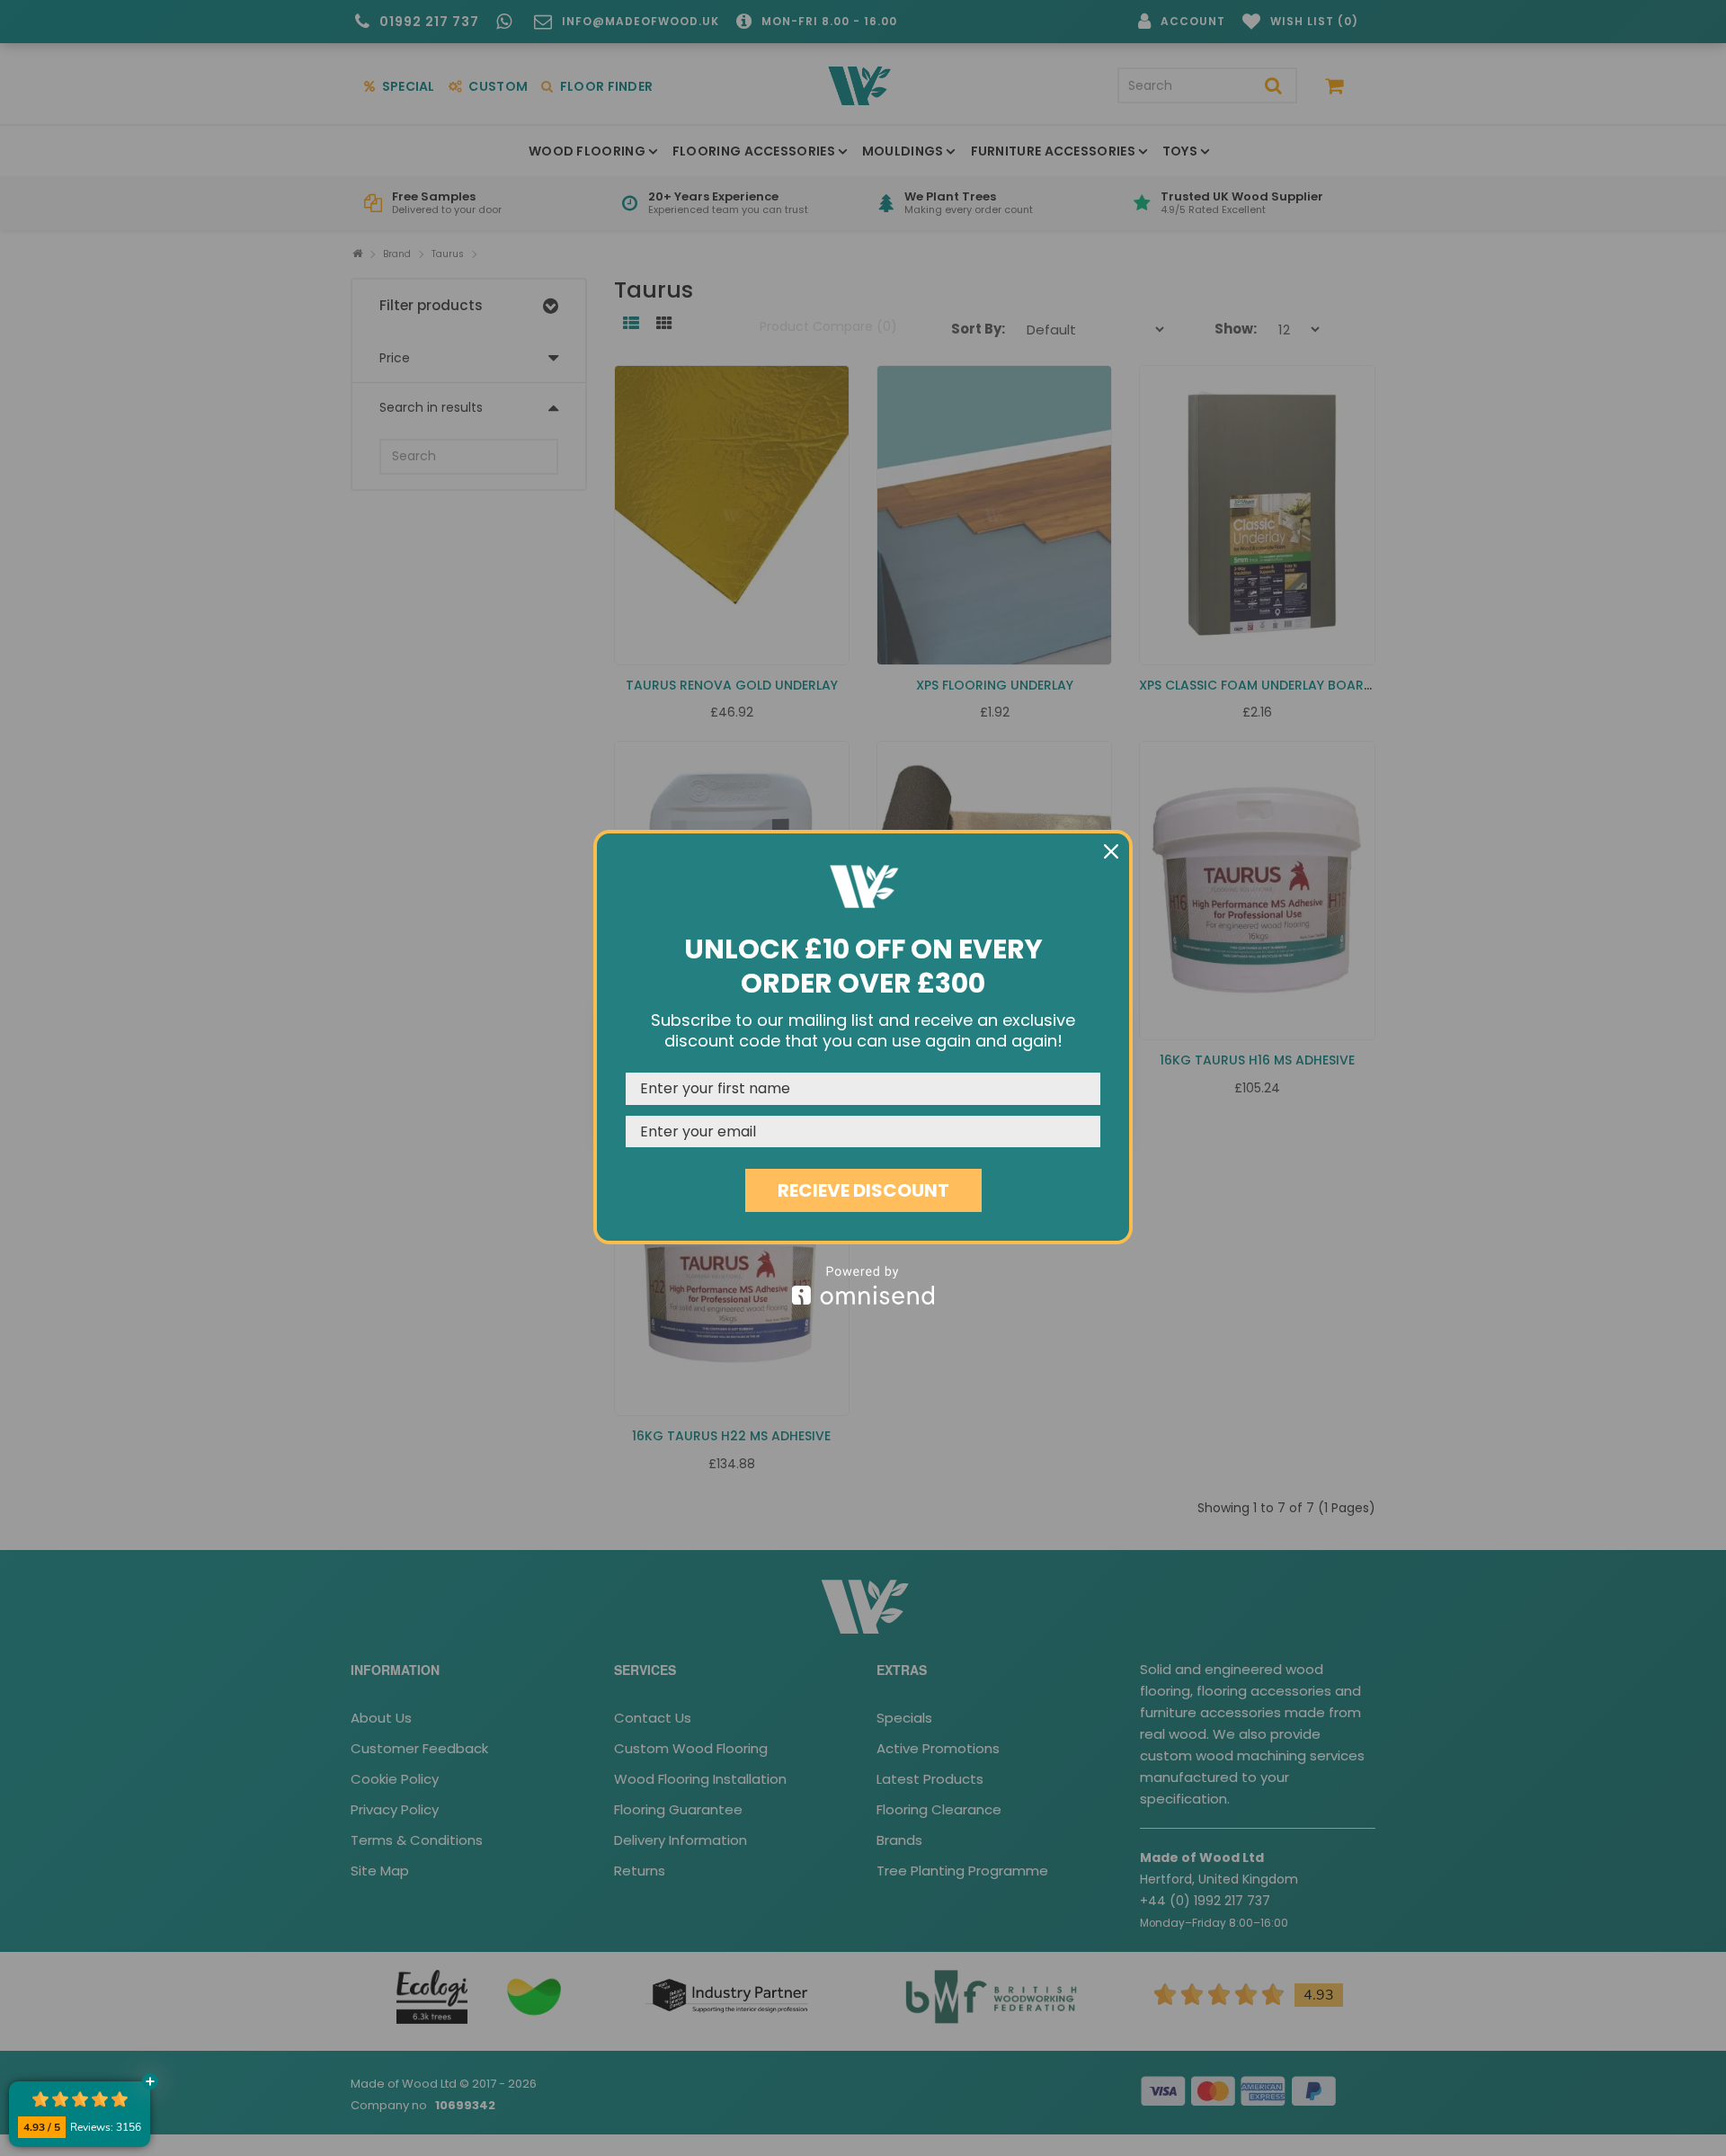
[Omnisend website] (863, 1285)
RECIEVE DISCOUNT (863, 1190)
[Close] (1111, 851)
